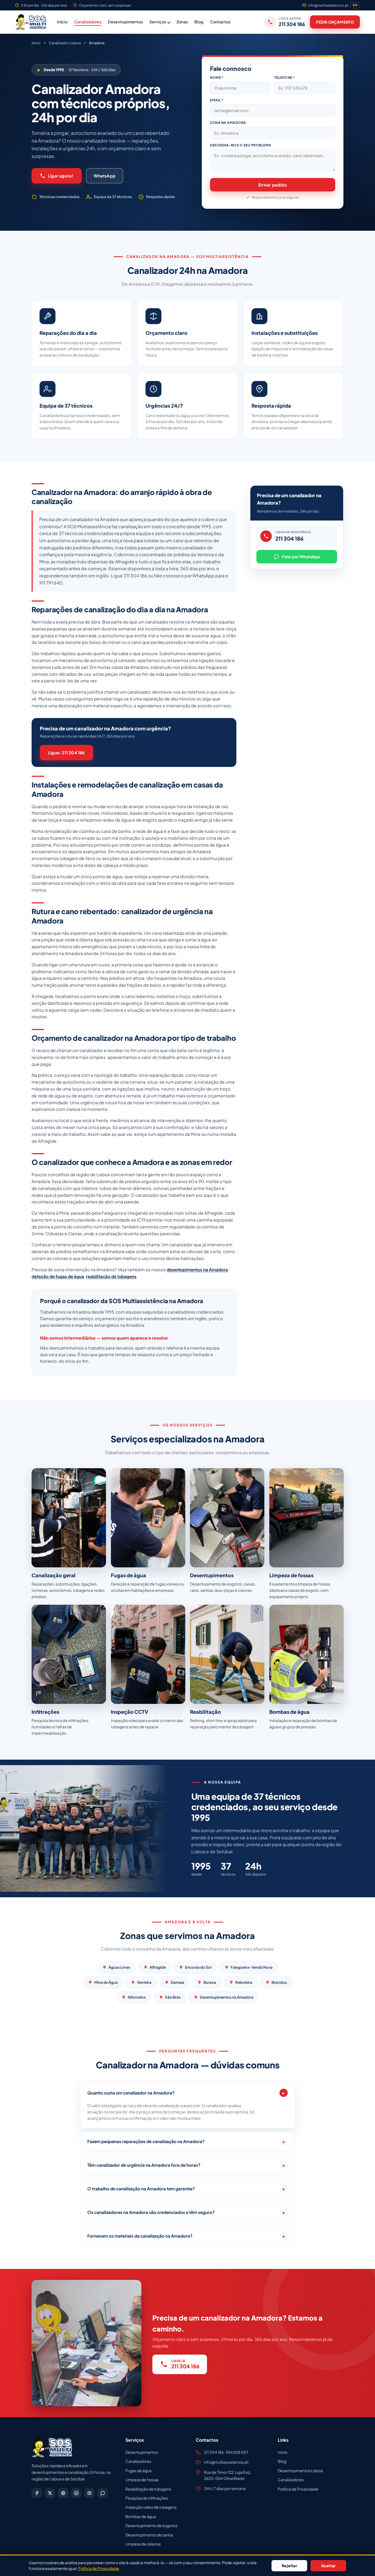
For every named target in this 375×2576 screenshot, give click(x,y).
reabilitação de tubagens (111, 1276)
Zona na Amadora (228, 123)
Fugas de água (138, 2471)
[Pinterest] (63, 2493)
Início (62, 22)
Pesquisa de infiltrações (147, 2498)
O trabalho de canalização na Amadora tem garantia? (186, 2189)
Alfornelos (137, 1997)
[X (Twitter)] (50, 2493)
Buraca (210, 1982)
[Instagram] (89, 2493)
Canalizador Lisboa (65, 43)
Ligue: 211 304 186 (66, 753)
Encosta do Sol (198, 1967)
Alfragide (158, 1967)
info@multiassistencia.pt (328, 5)
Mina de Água (106, 1982)
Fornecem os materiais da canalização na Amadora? (186, 2236)
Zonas (182, 22)
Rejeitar (289, 2566)
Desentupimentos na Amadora (227, 1997)
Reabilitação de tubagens (148, 2489)
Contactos (220, 22)
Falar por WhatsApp (301, 557)
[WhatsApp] (103, 2493)
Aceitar (328, 2566)
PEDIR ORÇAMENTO (335, 22)
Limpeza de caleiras (143, 2544)
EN (355, 5)
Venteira (144, 1982)
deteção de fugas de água (58, 1276)
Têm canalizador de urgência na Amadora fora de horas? (186, 2165)
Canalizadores (88, 22)
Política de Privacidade (298, 2489)
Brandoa (279, 1982)
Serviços (158, 22)
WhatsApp (105, 176)
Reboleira (244, 1982)
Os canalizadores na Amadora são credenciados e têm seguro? (186, 2212)
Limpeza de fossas (142, 2480)
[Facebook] (37, 2493)
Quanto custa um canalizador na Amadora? (187, 2093)
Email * (217, 100)
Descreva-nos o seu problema (241, 145)
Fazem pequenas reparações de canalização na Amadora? (186, 2141)
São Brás (173, 1997)
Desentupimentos (125, 22)
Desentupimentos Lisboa (300, 2471)
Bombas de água (141, 2516)
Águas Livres (119, 1967)
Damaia (177, 1982)
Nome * (217, 77)
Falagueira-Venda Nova (252, 1967)
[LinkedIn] (76, 2493)
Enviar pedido (273, 185)
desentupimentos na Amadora (197, 1269)
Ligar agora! (61, 176)
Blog (199, 22)
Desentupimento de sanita (149, 2535)
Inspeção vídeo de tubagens (151, 2507)
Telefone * (285, 77)
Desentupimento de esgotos (151, 2525)
